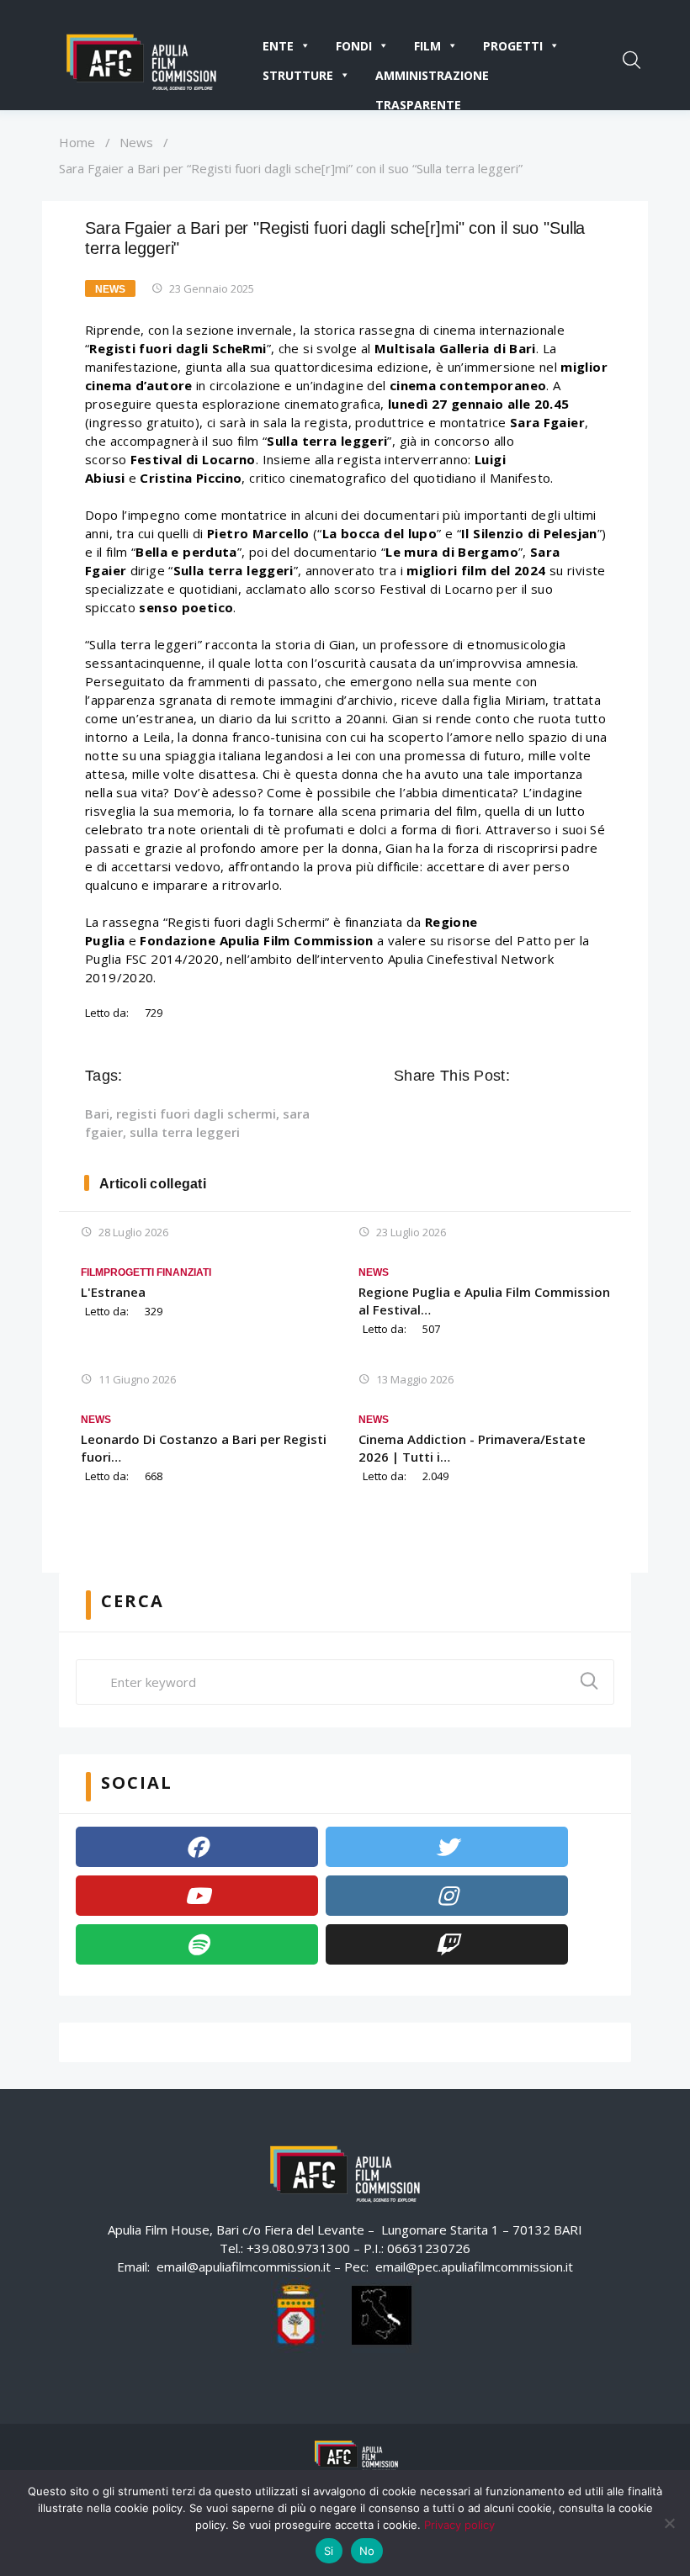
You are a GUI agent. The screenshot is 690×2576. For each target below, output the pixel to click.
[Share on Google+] (572, 1076)
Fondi (354, 46)
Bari (97, 1113)
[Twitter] (447, 1847)
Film (427, 46)
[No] (669, 2523)
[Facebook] (197, 1847)
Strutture (298, 75)
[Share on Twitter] (549, 1076)
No (367, 2551)
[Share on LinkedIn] (596, 1076)
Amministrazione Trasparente (432, 79)
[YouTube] (197, 1896)
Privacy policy (459, 2525)
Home (77, 142)
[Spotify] (197, 1944)
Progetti (513, 46)
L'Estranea (113, 1292)
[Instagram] (447, 1896)
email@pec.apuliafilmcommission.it (474, 2267)
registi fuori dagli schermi (196, 1113)
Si (329, 2551)
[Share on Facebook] (525, 1076)
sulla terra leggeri (185, 1132)
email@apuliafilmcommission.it (244, 2267)
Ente (278, 46)
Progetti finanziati (157, 1272)
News (136, 142)
